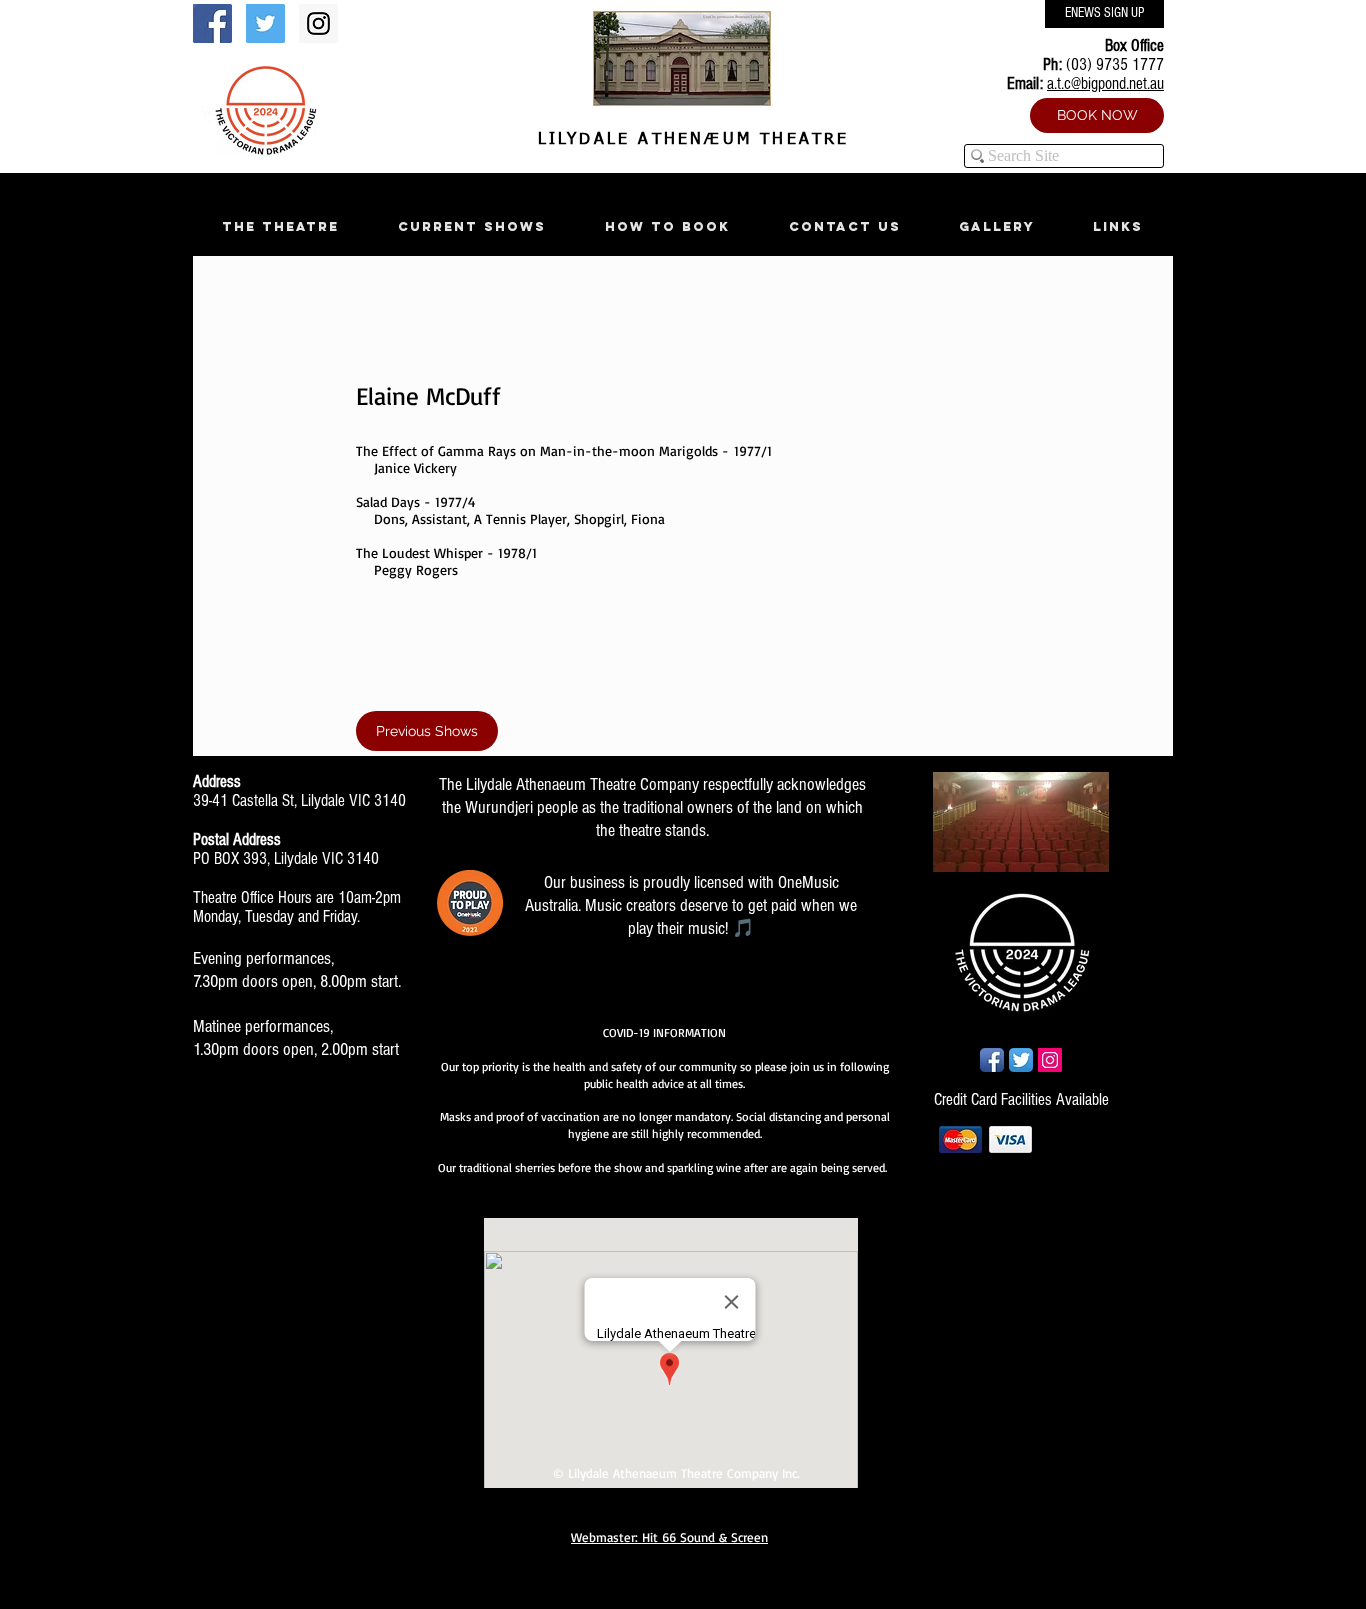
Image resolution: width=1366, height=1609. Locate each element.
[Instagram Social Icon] (318, 23)
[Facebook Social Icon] (212, 23)
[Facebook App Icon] (992, 1060)
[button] (280, 226)
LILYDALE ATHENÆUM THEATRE (689, 140)
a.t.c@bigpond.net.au (1105, 83)
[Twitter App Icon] (1021, 1060)
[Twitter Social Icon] (265, 23)
